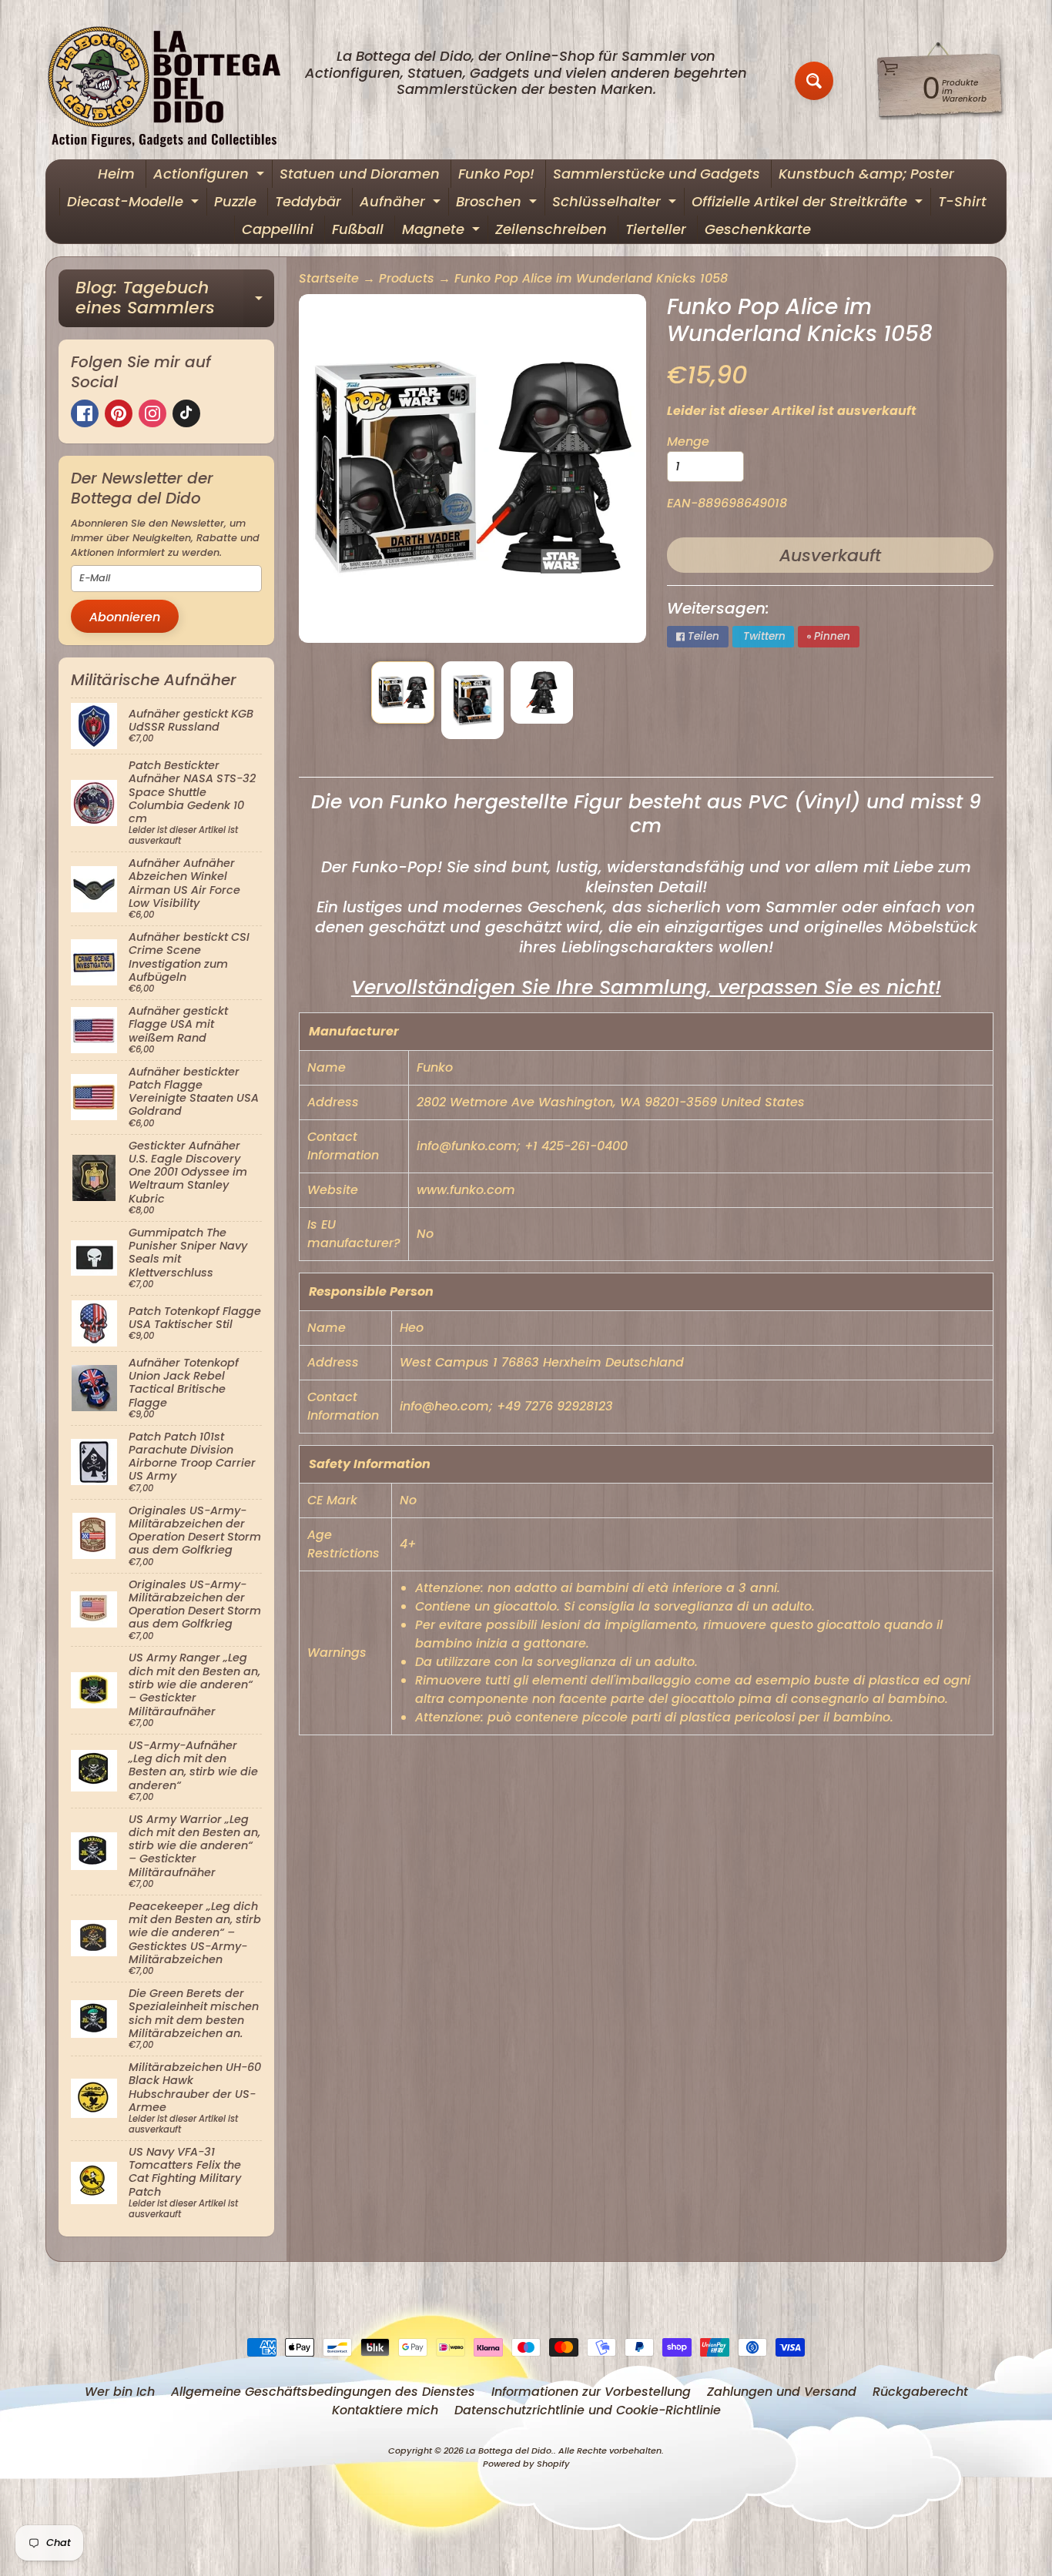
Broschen (498, 204)
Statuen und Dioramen (360, 174)
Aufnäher (402, 204)
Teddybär (308, 201)
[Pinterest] (119, 413)
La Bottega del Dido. (510, 2451)
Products (407, 278)
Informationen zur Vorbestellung (591, 2392)
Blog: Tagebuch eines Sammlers (175, 299)
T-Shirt (962, 201)
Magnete (443, 231)
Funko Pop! (496, 174)
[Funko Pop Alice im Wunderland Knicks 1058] (402, 693)
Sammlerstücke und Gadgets (657, 174)
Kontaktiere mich (385, 2410)
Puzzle (235, 201)
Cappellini (278, 229)
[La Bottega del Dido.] (173, 81)
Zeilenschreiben (551, 229)
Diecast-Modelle (135, 204)
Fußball (358, 229)
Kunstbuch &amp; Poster (866, 174)
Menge (688, 442)
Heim (116, 174)
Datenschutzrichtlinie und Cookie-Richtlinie (588, 2410)
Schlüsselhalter (616, 204)
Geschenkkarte (758, 229)
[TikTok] (186, 413)
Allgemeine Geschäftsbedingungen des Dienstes (323, 2392)
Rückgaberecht (920, 2392)
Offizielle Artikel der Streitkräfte (809, 204)
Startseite (329, 278)
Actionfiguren (211, 176)
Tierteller (656, 229)
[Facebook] (85, 413)
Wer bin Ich (120, 2392)
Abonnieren (125, 617)
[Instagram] (152, 413)
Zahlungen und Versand (782, 2392)
